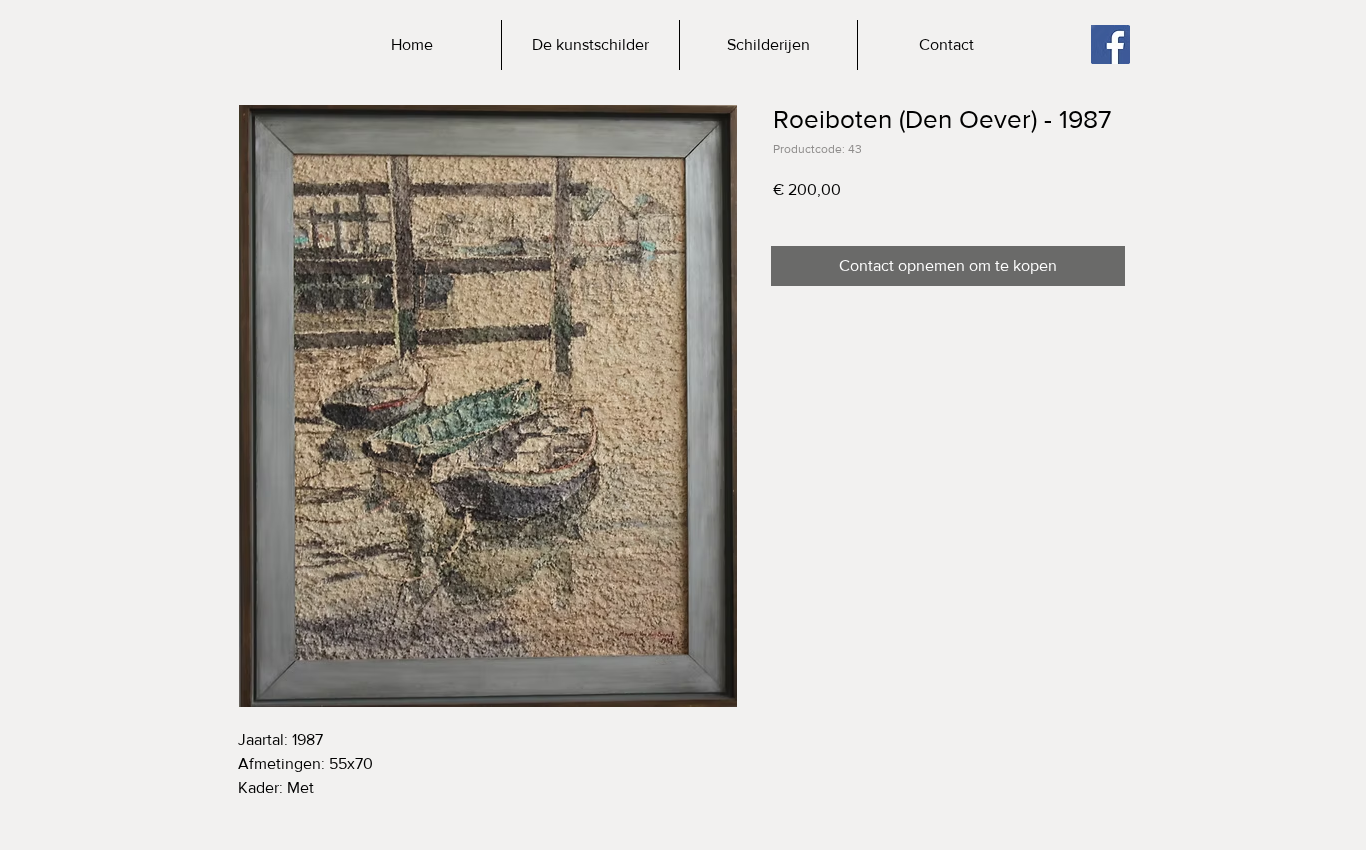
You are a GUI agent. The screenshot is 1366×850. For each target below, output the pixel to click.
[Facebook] (1110, 44)
